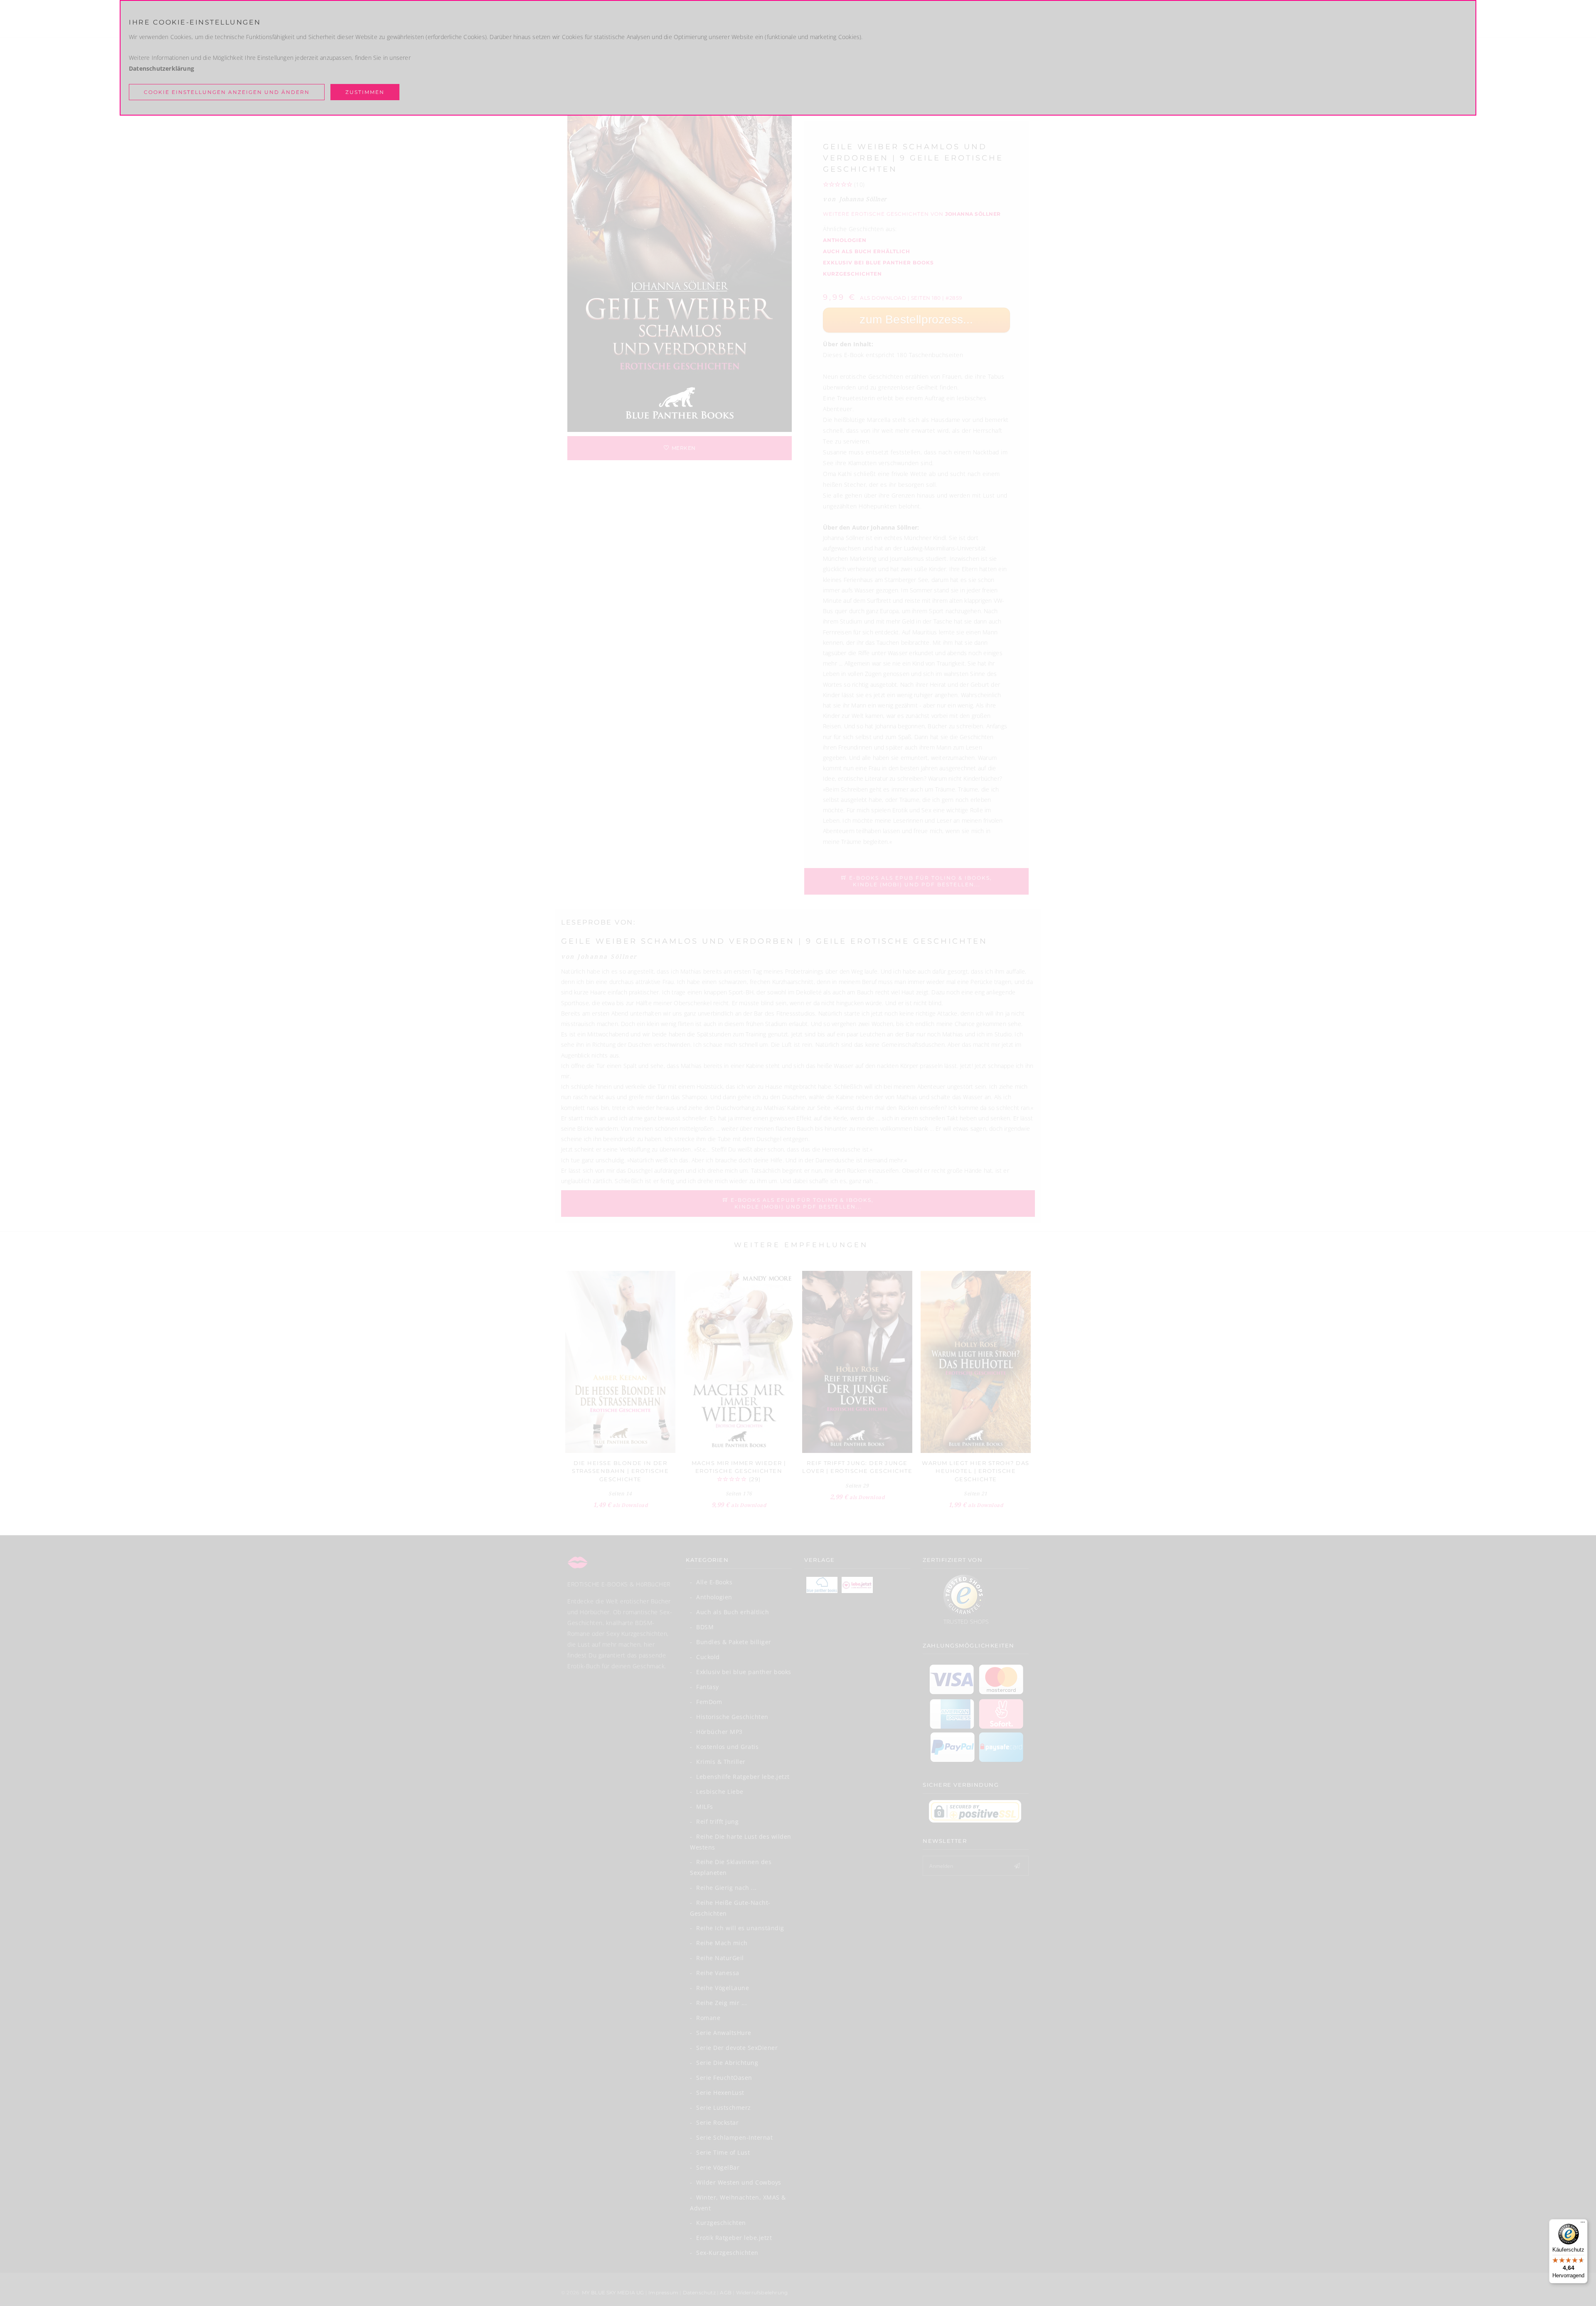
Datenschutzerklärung (161, 68)
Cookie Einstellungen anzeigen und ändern (227, 92)
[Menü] (1583, 2224)
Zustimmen (365, 92)
